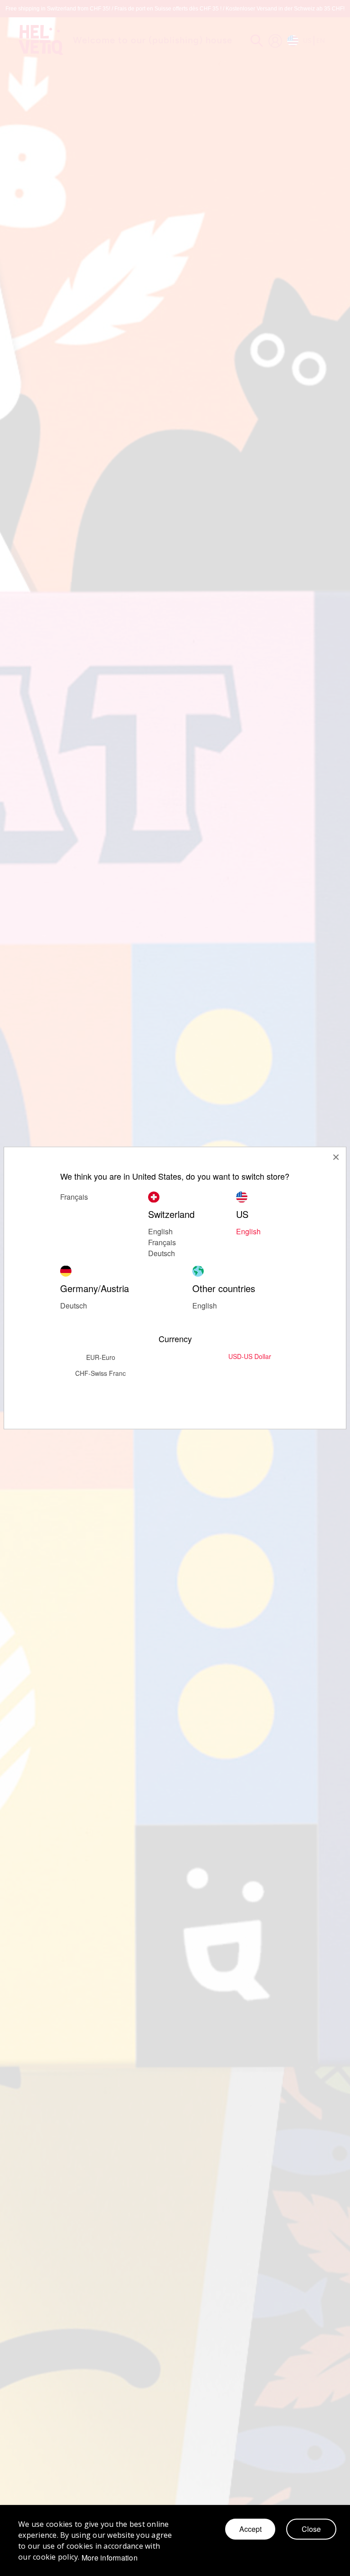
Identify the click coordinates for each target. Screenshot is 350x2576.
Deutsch (162, 1253)
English (248, 1231)
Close (311, 2529)
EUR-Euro (101, 1357)
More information (110, 2558)
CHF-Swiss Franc (100, 1373)
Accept (250, 2529)
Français (162, 1242)
